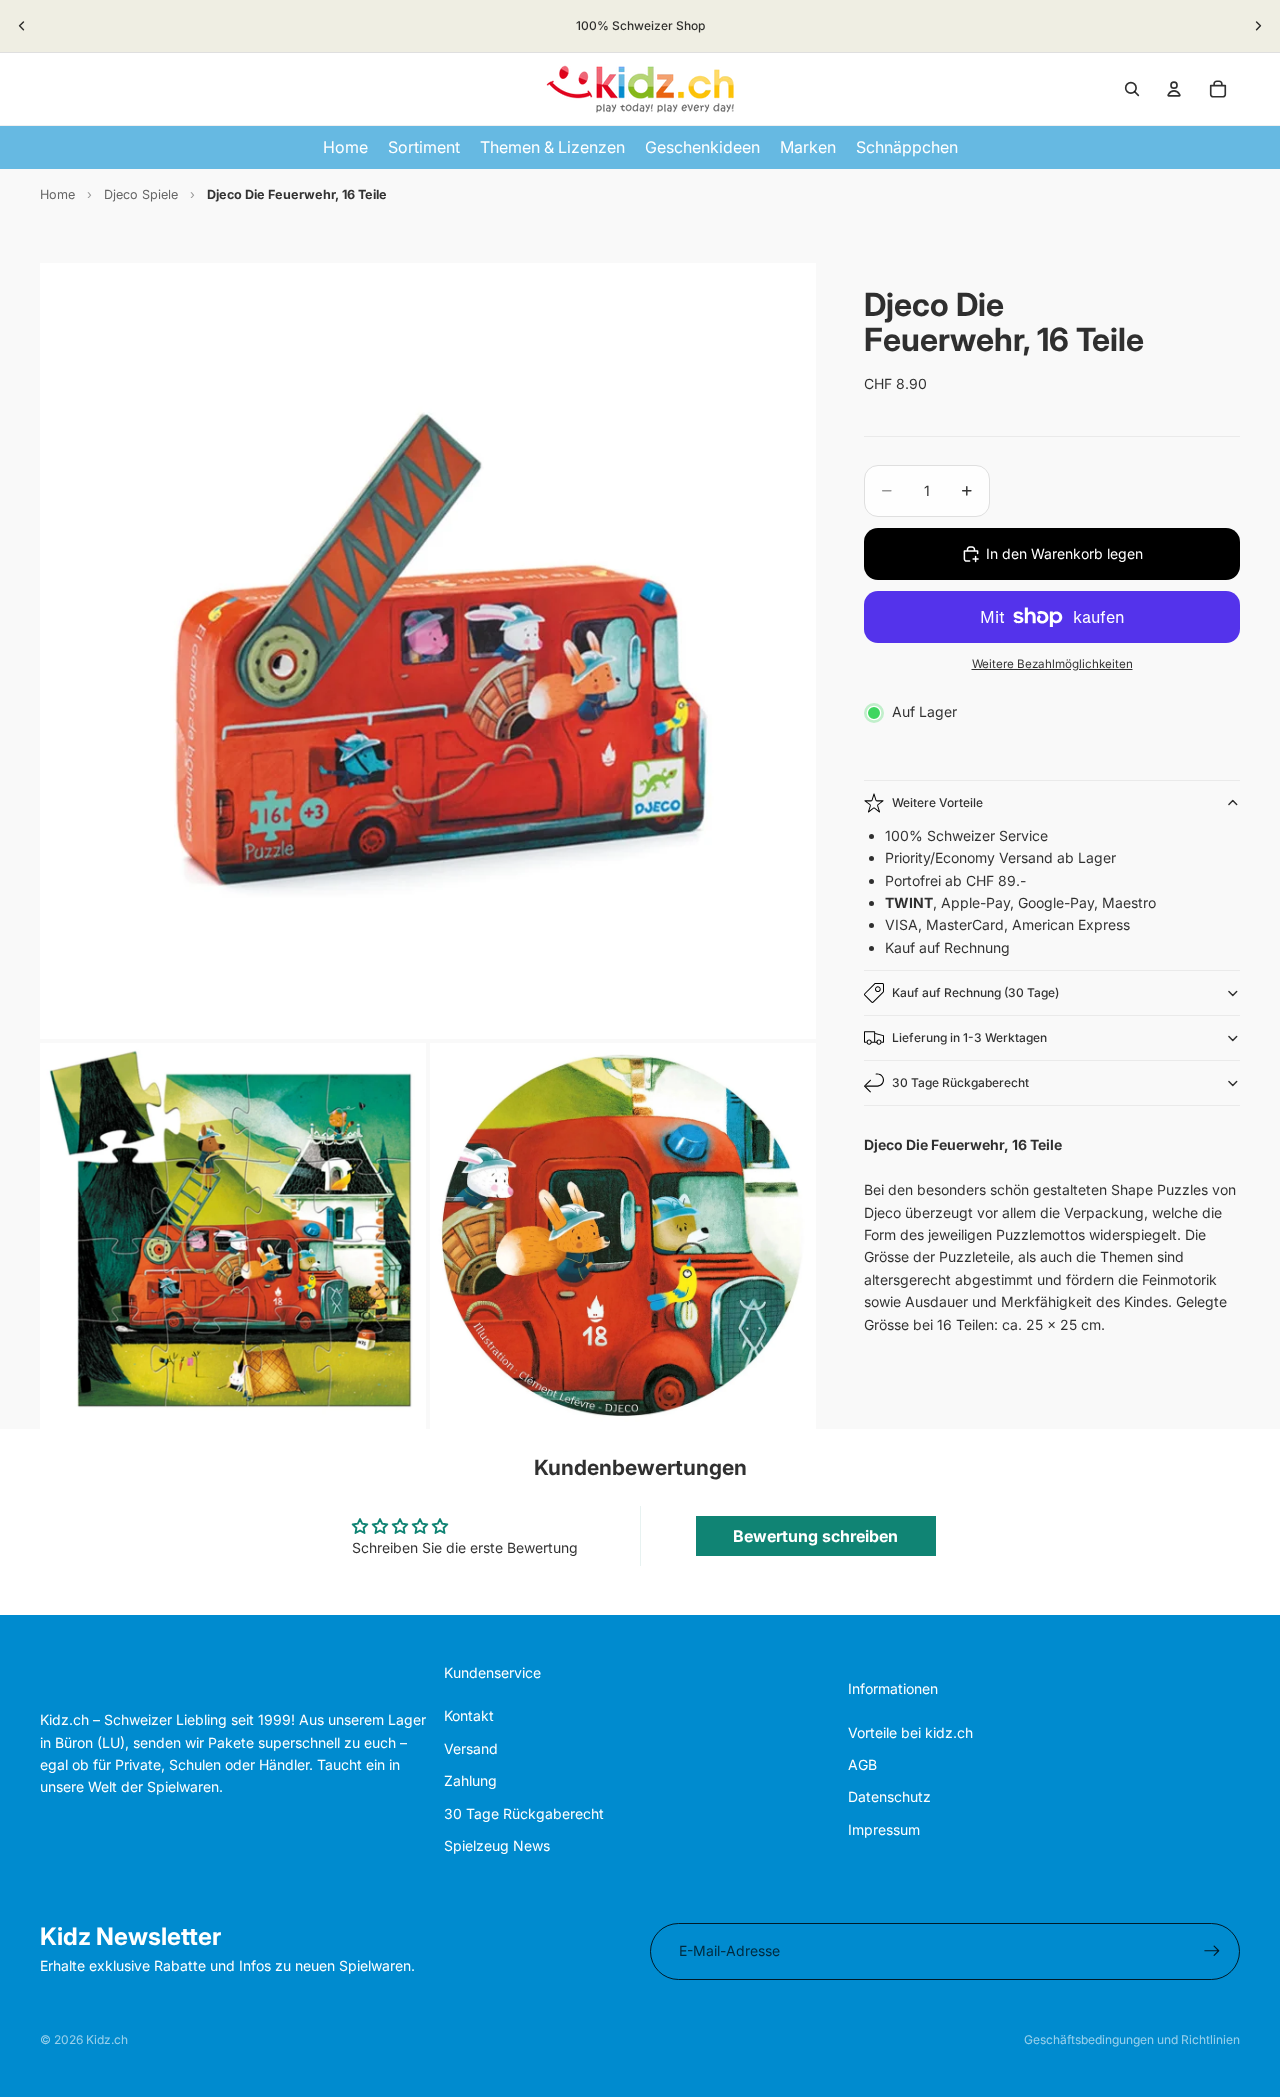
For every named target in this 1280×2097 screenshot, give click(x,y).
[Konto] (1174, 89)
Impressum (884, 1829)
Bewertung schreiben (815, 1536)
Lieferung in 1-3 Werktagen (969, 1037)
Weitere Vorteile (937, 802)
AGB (862, 1764)
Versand (471, 1748)
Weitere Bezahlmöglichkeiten (1052, 664)
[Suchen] (1132, 89)
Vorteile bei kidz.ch (910, 1732)
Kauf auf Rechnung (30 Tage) (975, 992)
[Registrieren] (1212, 1951)
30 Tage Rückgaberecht (960, 1082)
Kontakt (469, 1715)
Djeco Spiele (141, 194)
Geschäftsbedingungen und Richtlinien (1132, 2039)
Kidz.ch (107, 2039)
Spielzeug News (497, 1845)
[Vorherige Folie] (22, 26)
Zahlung (470, 1780)
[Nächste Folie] (1258, 26)
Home (57, 194)
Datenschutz (889, 1796)
